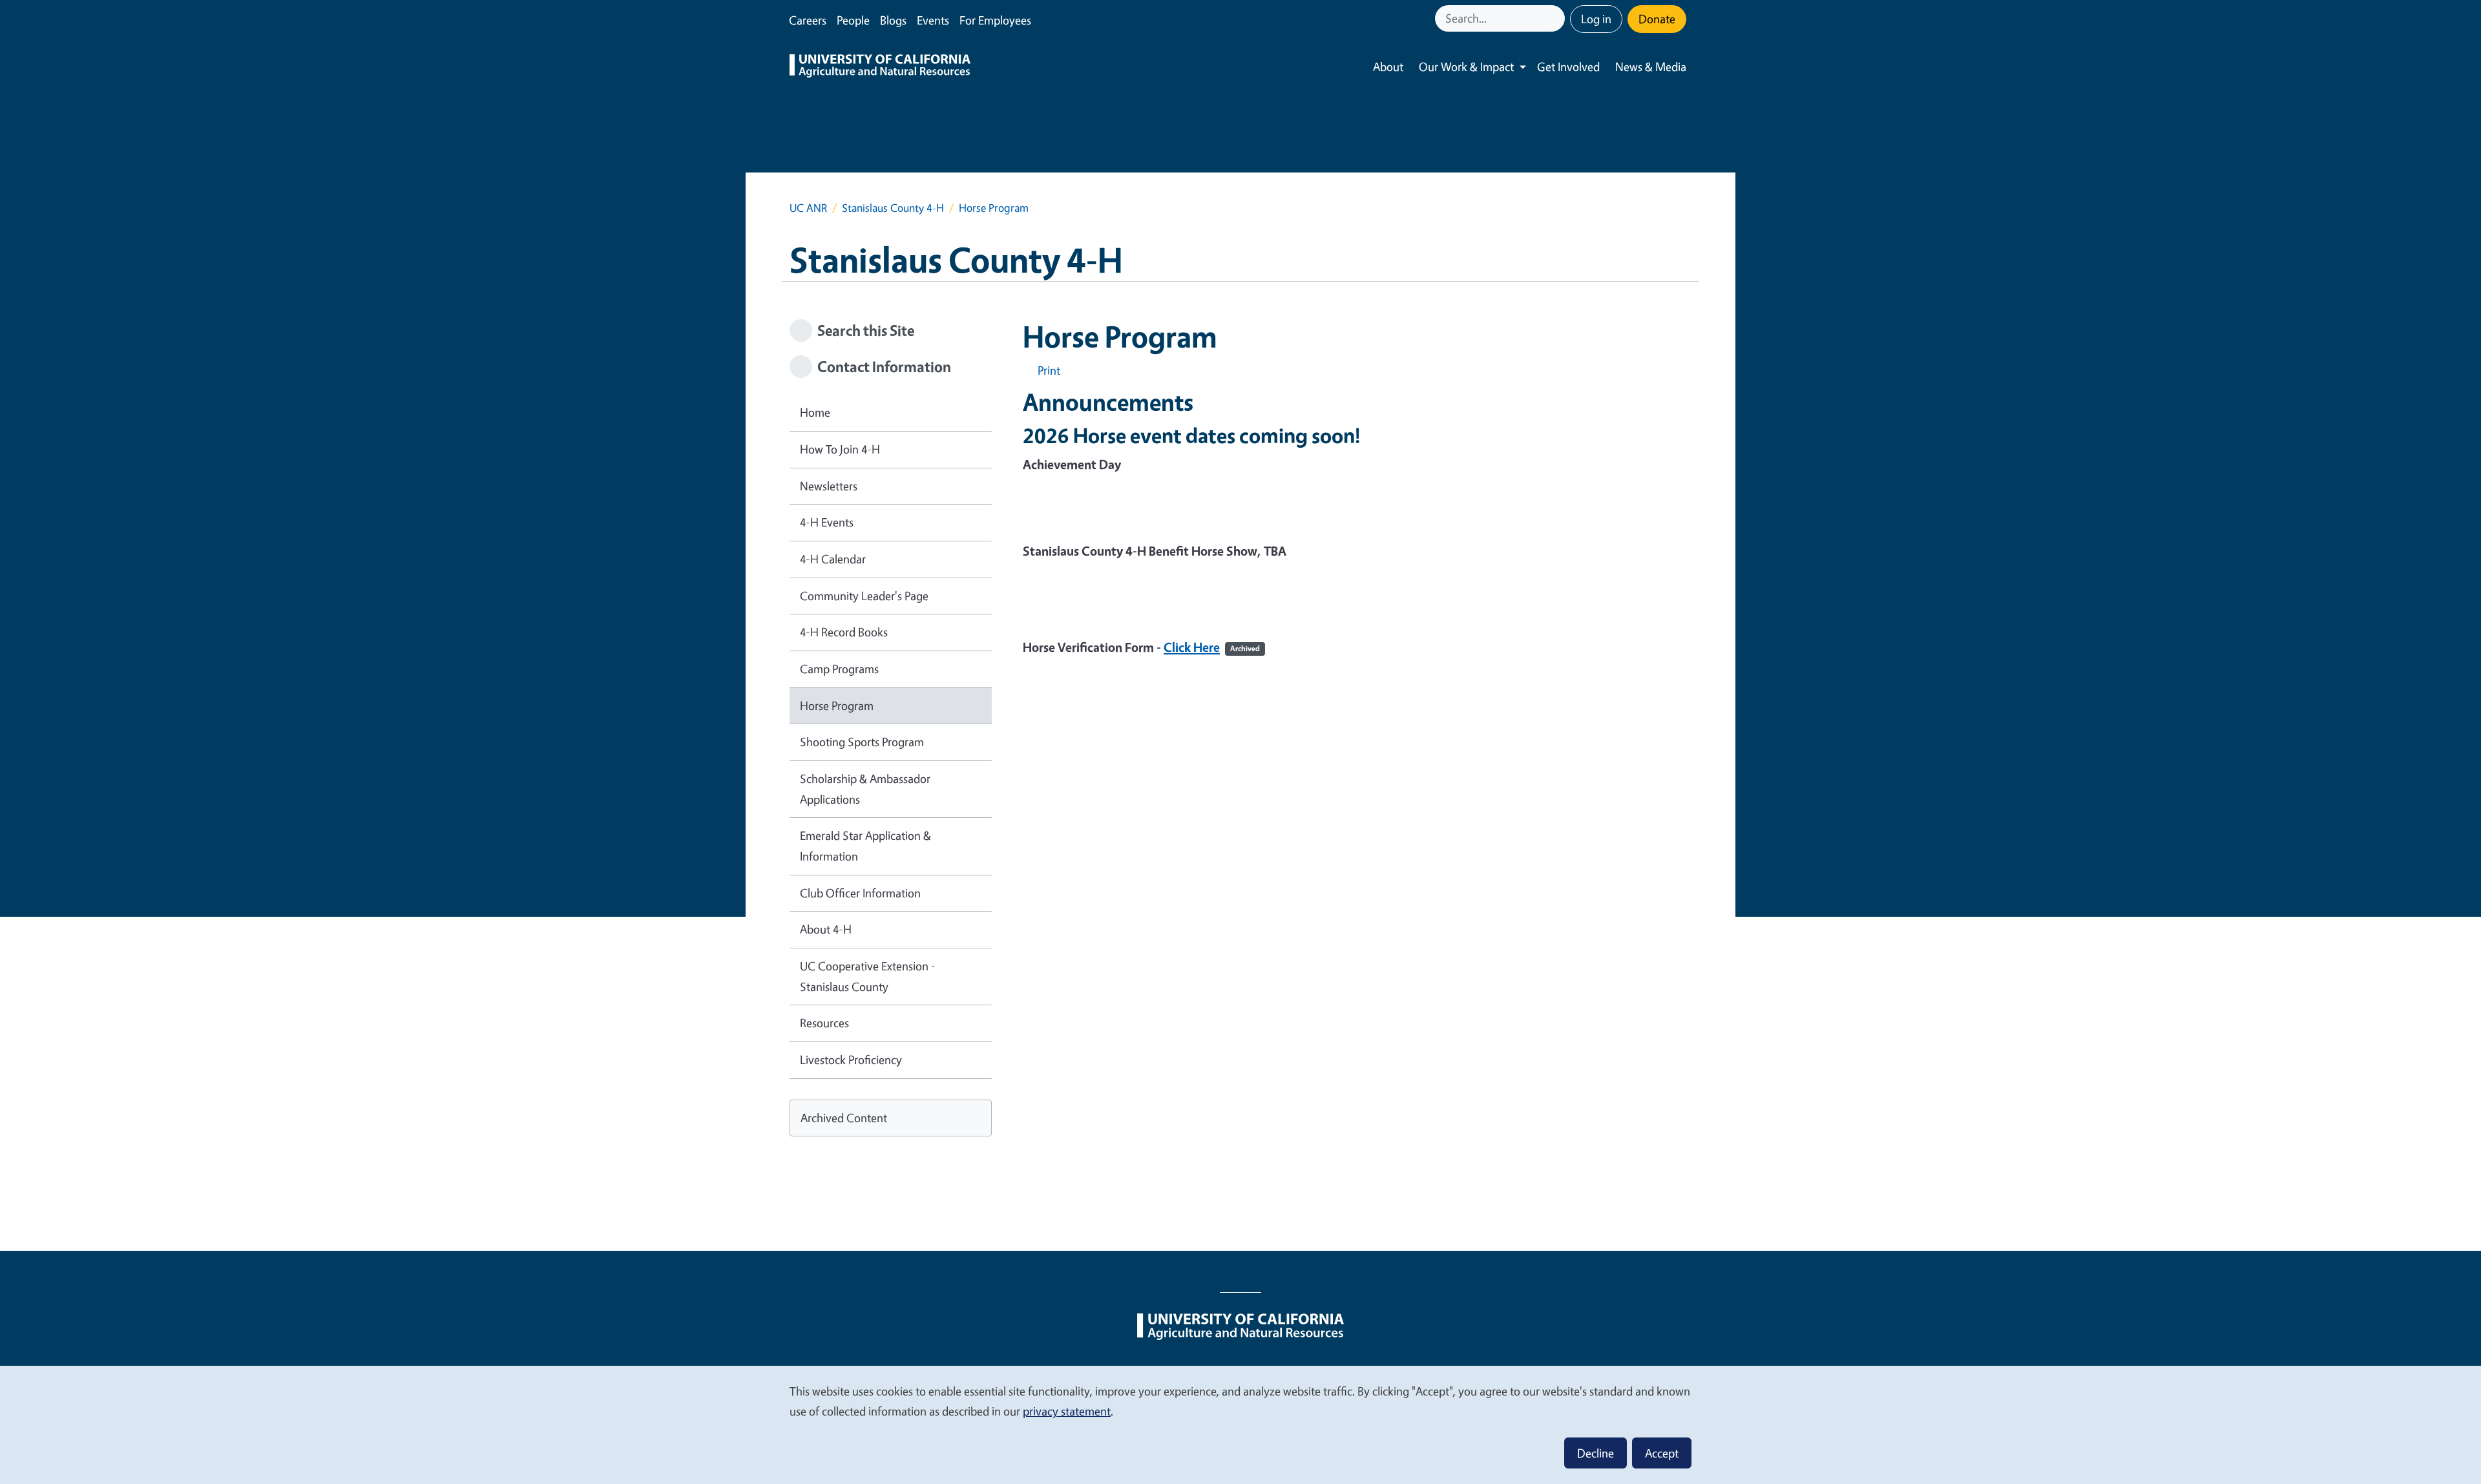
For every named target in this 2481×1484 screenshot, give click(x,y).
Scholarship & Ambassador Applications (865, 789)
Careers (808, 20)
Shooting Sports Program (862, 742)
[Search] (1556, 18)
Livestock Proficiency (851, 1060)
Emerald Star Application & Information (865, 846)
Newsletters (829, 486)
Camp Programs (839, 669)
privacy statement (1067, 1411)
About (1388, 67)
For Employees (995, 20)
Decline (1596, 1453)
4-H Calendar (833, 559)
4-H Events (827, 522)
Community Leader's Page (864, 596)
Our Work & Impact (1466, 67)
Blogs (893, 20)
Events (933, 20)
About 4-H (826, 929)
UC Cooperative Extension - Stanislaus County (868, 976)
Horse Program (837, 705)
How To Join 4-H (840, 449)
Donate (1657, 19)
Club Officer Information (860, 893)
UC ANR (808, 208)
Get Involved (1568, 67)
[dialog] (1240, 1424)
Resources (824, 1023)
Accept (1662, 1453)
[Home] (880, 67)
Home (815, 412)
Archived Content (844, 1118)
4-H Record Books (844, 632)
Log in (1596, 19)
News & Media (1651, 67)
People (853, 20)
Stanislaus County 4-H (893, 208)
